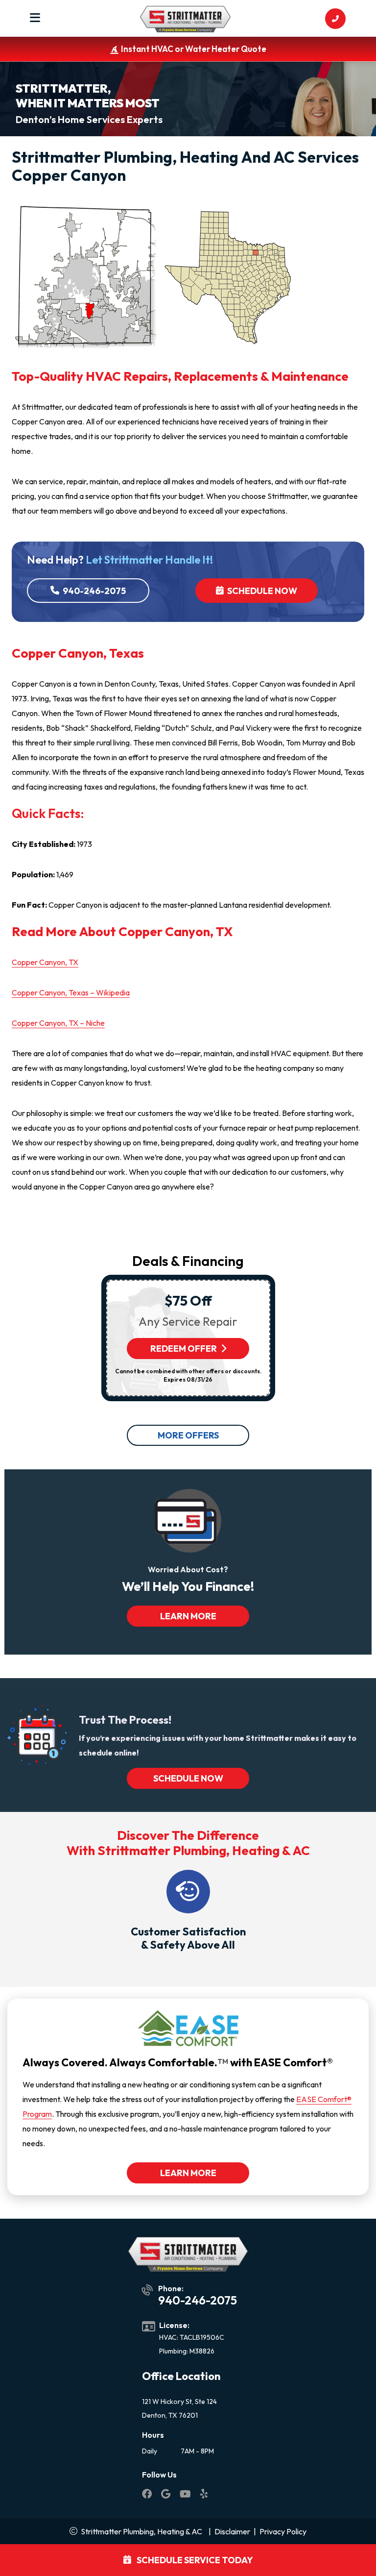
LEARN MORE (188, 1616)
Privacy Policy (283, 2531)
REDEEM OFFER (184, 1349)
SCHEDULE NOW (188, 1778)
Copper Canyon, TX (45, 962)
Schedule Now (261, 591)
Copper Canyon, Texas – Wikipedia (71, 992)
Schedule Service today (194, 2560)
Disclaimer (232, 2531)
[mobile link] (335, 19)
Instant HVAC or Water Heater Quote (194, 49)
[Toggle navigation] (35, 19)
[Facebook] (148, 2495)
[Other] (166, 2495)
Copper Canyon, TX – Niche (58, 1023)
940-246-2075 (94, 591)
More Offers (188, 1435)
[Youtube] (186, 2495)
